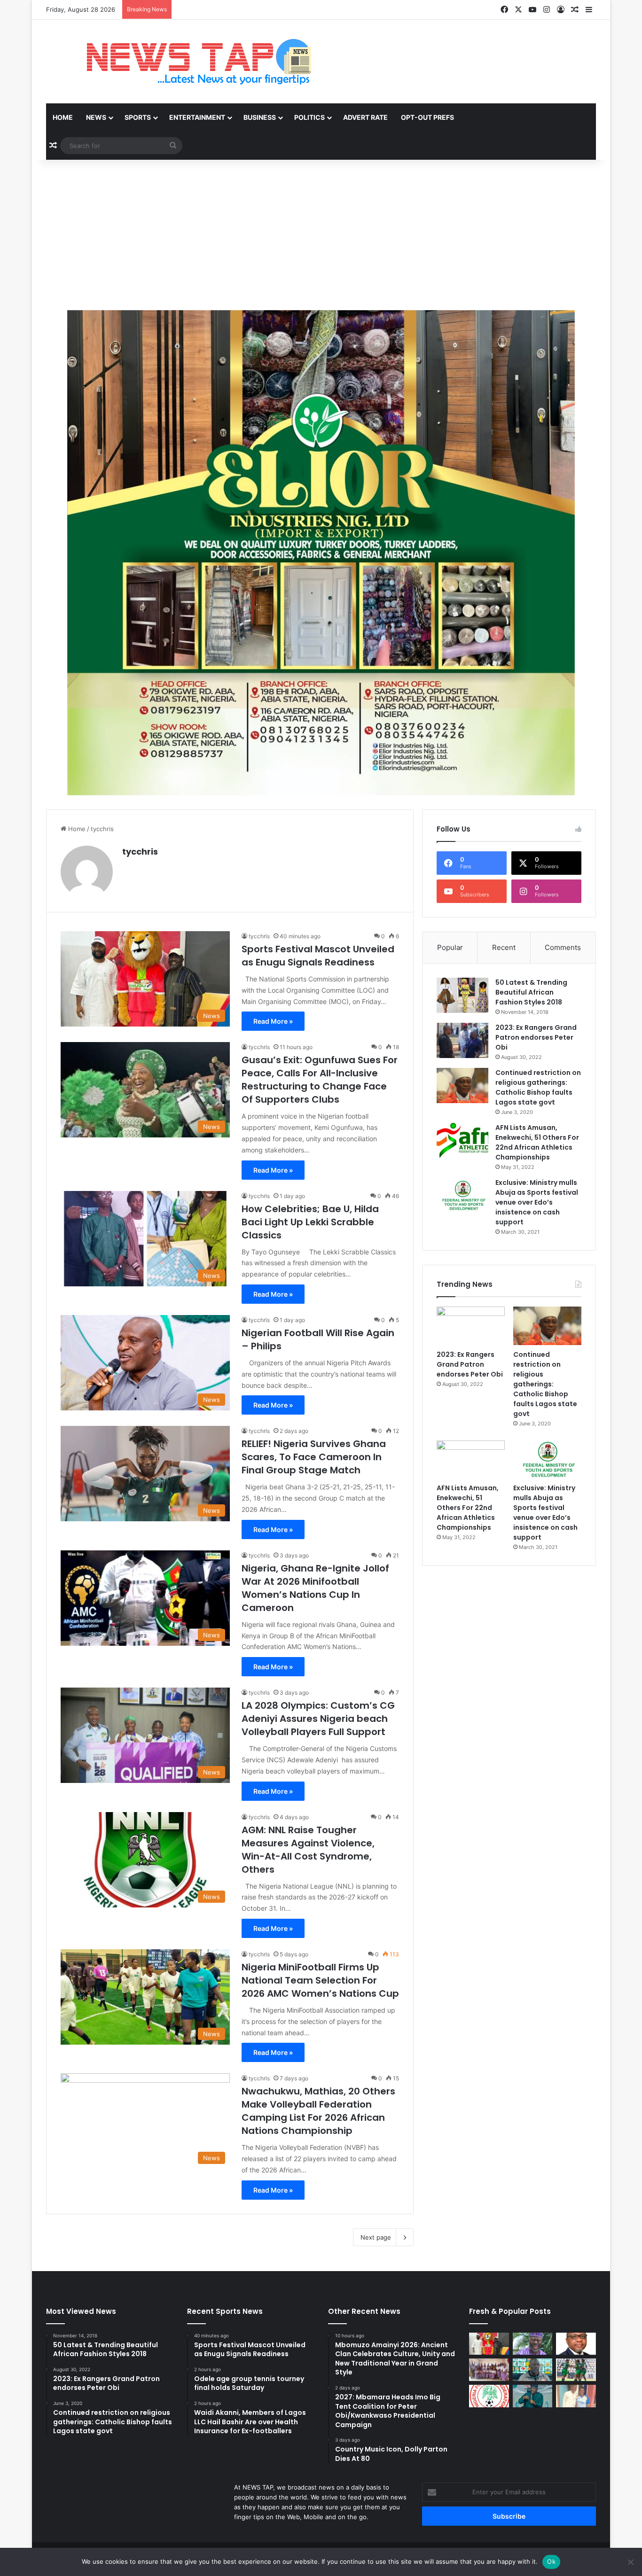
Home (63, 117)
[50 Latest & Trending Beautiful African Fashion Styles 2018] (462, 995)
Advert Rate (365, 117)
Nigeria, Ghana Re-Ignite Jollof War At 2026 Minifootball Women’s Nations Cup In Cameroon (315, 1588)
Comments (563, 947)
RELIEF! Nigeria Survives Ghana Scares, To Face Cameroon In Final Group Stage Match (314, 1457)
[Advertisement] (321, 235)
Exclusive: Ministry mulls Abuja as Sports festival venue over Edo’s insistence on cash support (537, 1202)
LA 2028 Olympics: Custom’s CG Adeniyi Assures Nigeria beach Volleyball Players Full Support (318, 1719)
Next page (376, 2237)
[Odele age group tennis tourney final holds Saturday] (533, 2344)
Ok (551, 2561)
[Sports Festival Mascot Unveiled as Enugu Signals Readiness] (489, 2344)
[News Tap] (187, 62)
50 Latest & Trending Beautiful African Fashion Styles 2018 (531, 992)
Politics (309, 117)
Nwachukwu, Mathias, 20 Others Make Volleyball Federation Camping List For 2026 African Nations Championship (318, 2111)
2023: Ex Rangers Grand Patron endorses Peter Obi (536, 1037)
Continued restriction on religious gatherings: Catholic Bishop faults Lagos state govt (538, 1087)
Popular (450, 947)
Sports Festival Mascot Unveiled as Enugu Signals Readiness (318, 956)
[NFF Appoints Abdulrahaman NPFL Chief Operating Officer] (489, 2396)
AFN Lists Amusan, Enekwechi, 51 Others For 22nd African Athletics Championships (537, 1142)
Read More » (273, 1021)
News (96, 117)
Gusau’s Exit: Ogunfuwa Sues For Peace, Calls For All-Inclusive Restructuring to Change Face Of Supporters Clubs (320, 1080)
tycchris (140, 852)
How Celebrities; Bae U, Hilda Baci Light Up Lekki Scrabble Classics (310, 1222)
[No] (630, 2562)
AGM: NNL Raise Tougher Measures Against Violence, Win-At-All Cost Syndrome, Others (308, 1850)
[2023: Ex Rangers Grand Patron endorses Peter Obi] (462, 1040)
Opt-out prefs (427, 117)
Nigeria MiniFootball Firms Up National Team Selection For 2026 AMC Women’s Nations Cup (320, 1980)
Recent (504, 947)
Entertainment (197, 117)
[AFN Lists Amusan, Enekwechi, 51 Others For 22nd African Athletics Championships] (462, 1140)
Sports (138, 117)
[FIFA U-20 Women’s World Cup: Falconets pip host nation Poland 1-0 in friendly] (576, 2370)
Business (260, 117)
